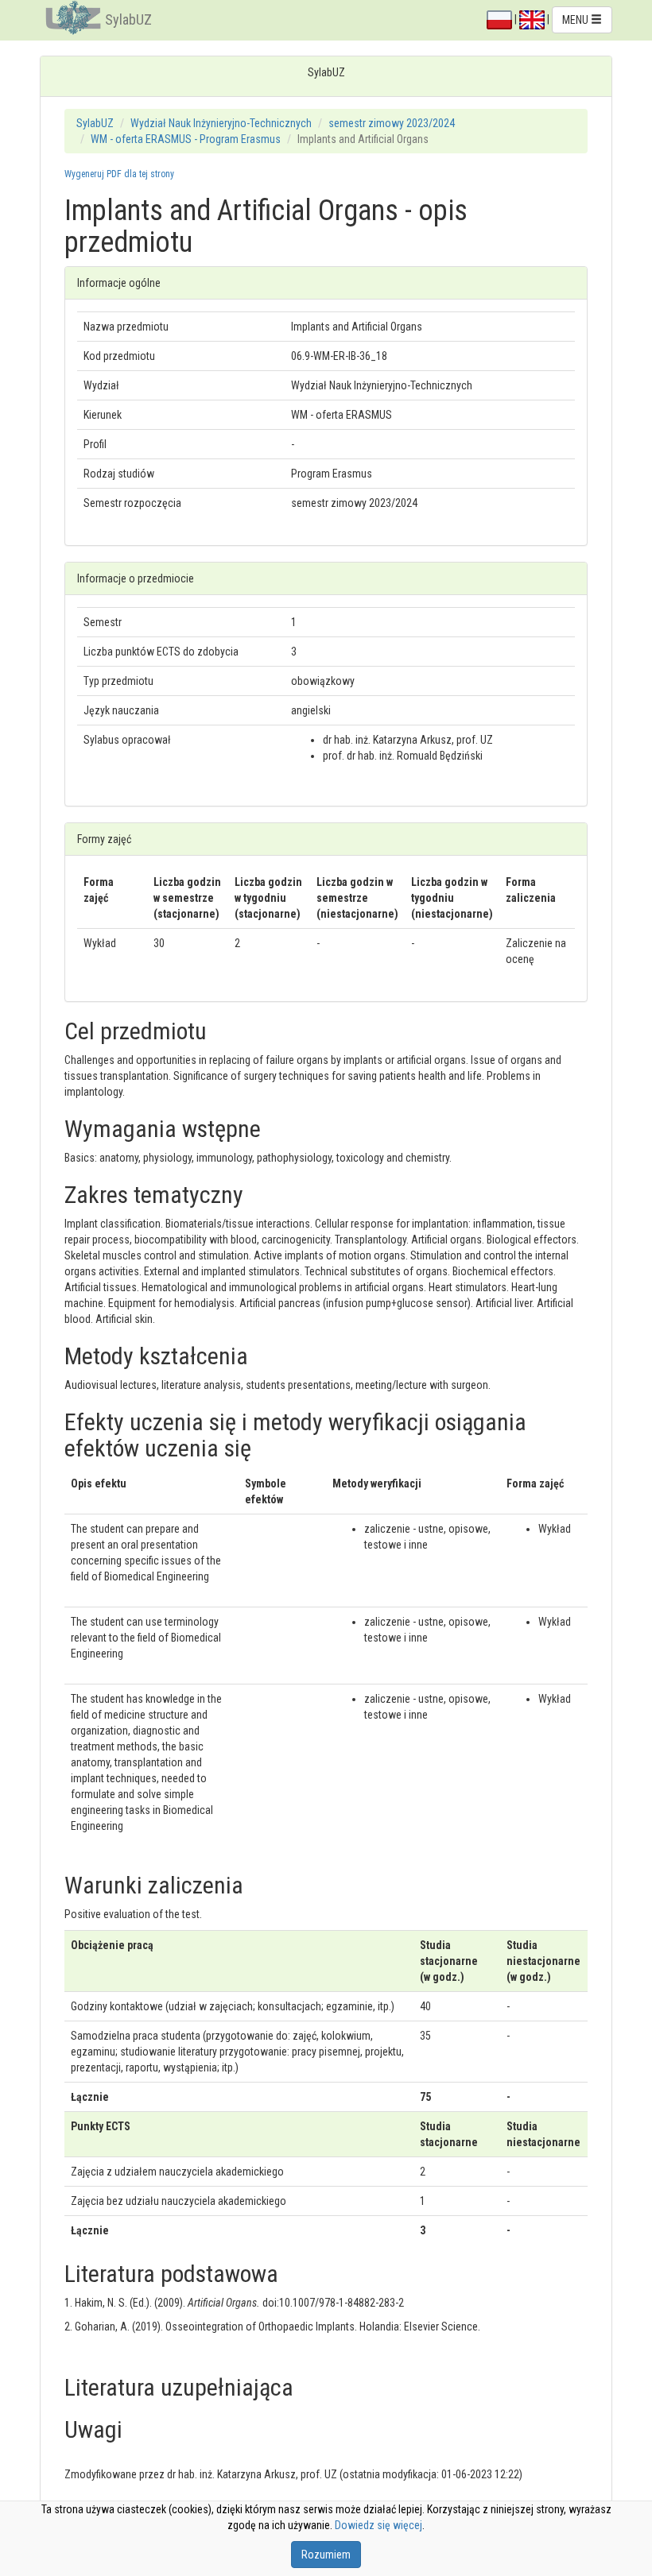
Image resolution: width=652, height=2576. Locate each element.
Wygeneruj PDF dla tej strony (119, 174)
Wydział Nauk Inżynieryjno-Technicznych (221, 123)
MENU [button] (576, 20)
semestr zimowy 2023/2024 (392, 123)
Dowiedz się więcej (378, 2525)
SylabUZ (128, 19)
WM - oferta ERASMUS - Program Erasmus (186, 139)
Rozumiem (326, 2555)
